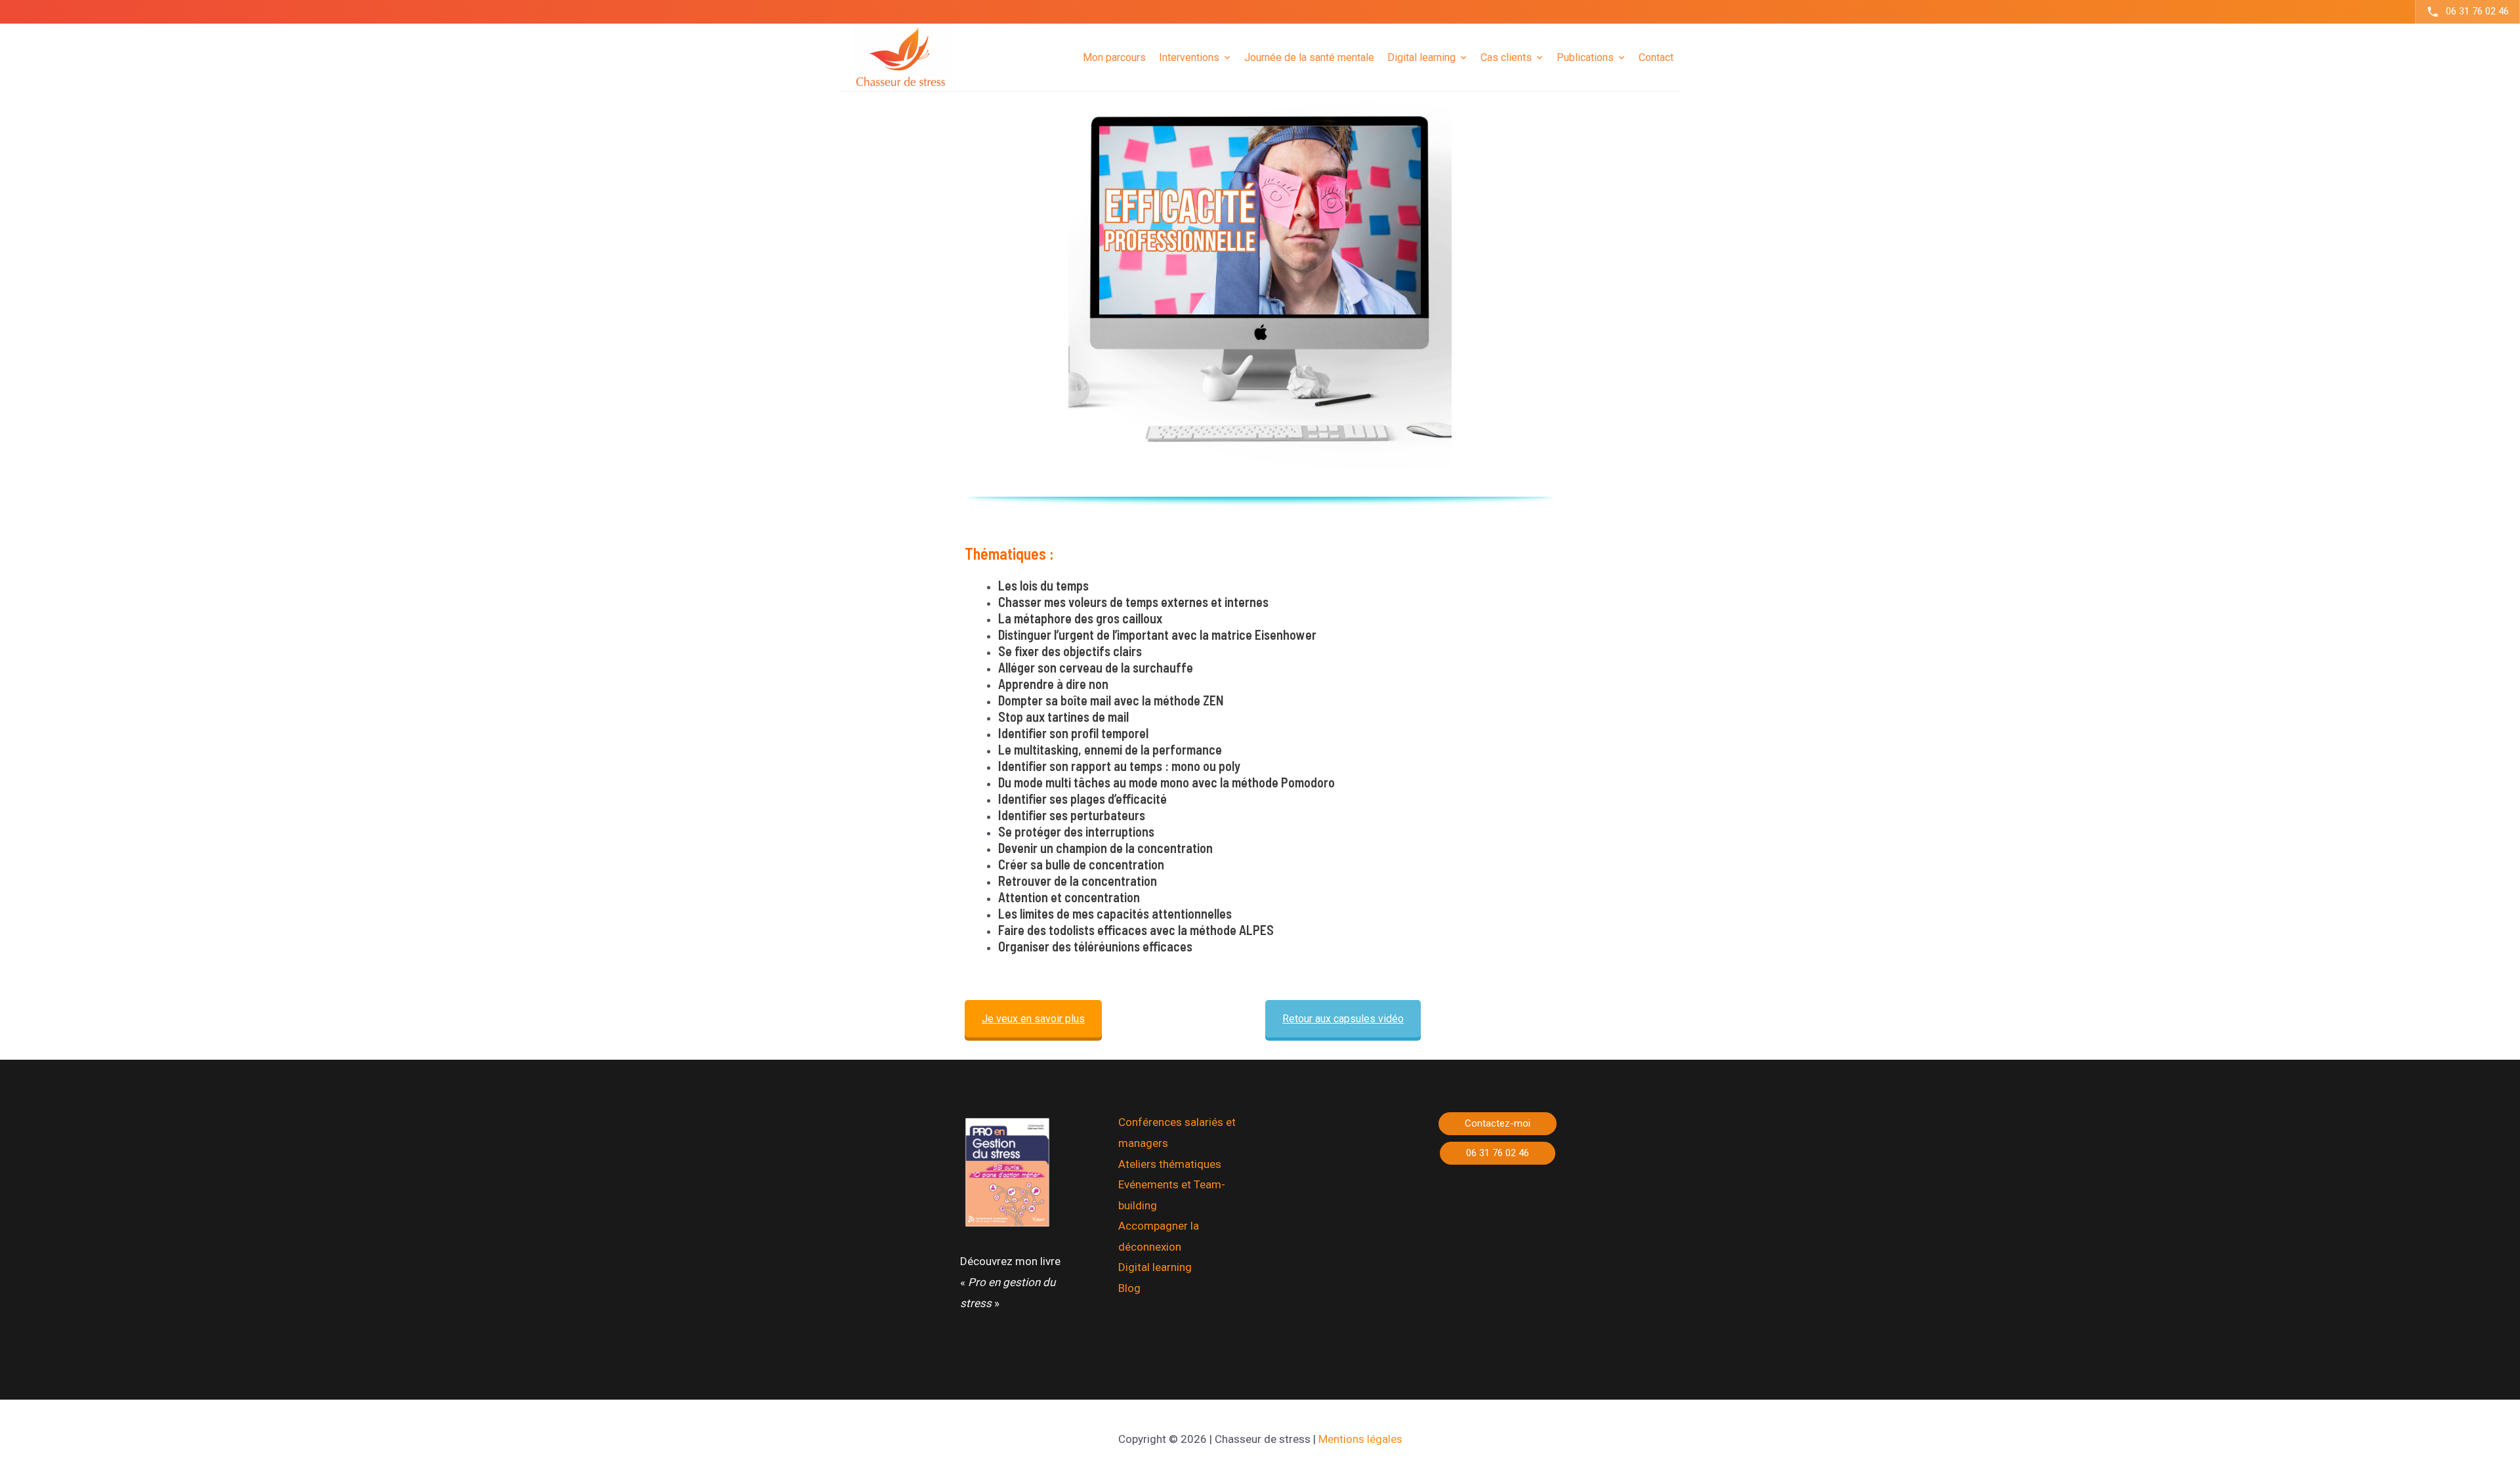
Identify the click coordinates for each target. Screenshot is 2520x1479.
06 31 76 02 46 (2477, 11)
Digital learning (1155, 1267)
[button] (1498, 1124)
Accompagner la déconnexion (1159, 1236)
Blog (1129, 1288)
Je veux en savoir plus (1033, 1019)
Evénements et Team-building (1172, 1195)
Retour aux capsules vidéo (1343, 1019)
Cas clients (1506, 57)
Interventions (1189, 57)
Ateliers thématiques (1170, 1164)
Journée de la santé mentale (1309, 57)
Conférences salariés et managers (1177, 1133)
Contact (1656, 57)
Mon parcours (1114, 57)
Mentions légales (1360, 1439)
